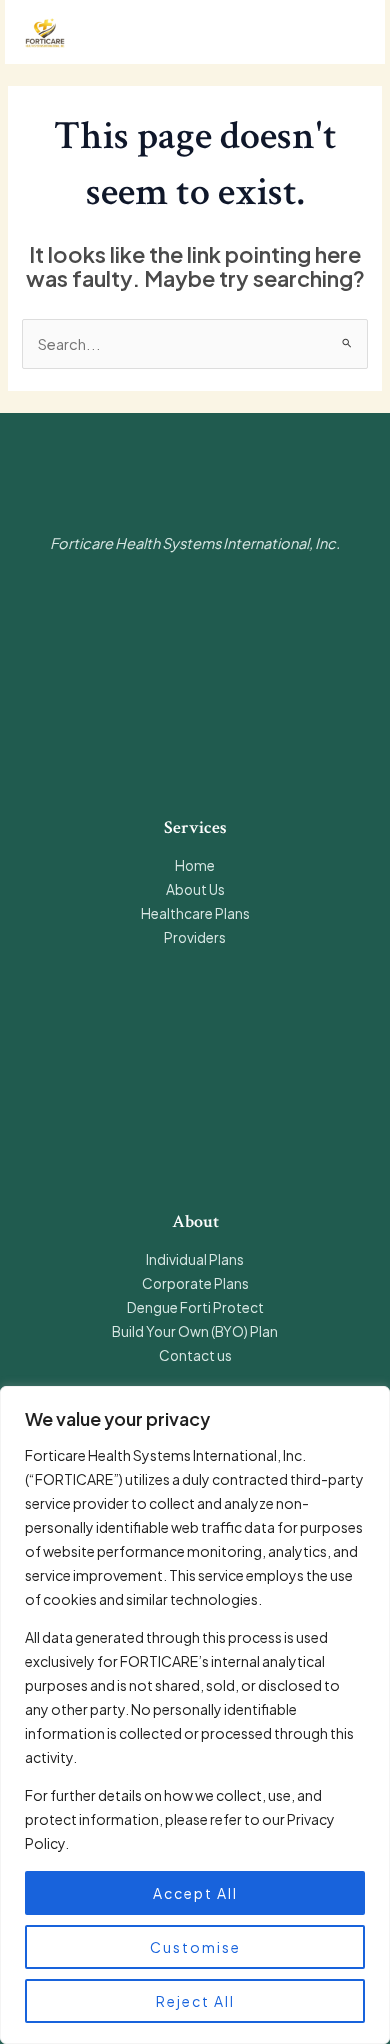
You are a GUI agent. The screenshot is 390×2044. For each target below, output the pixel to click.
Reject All (195, 2001)
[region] (195, 1715)
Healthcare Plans (195, 913)
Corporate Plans (195, 1283)
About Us (195, 889)
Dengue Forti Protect (195, 1307)
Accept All (195, 1893)
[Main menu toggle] (345, 32)
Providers (195, 937)
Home (195, 865)
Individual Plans (195, 1259)
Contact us (195, 1355)
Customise (195, 1947)
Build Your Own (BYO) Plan (195, 1331)
